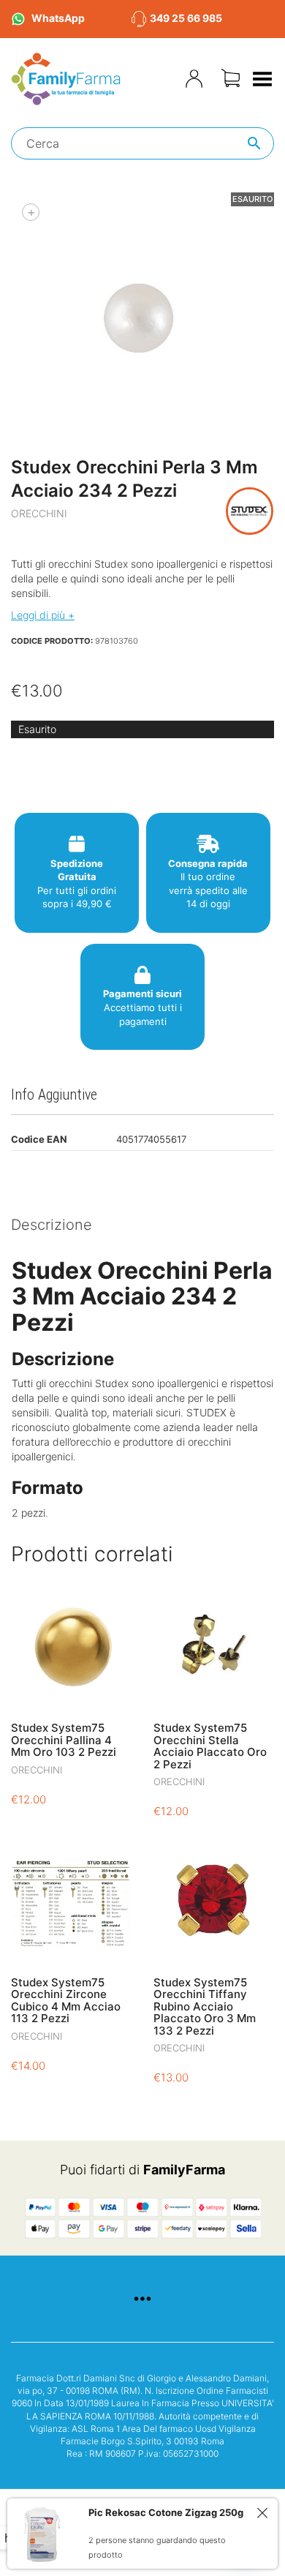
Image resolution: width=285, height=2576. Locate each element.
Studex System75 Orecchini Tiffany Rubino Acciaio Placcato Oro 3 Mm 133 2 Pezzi (205, 2006)
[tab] (142, 1226)
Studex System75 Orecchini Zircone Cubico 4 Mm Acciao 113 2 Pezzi (66, 2001)
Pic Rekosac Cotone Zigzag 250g (166, 2512)
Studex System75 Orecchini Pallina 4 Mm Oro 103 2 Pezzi (64, 1740)
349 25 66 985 (186, 18)
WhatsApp (58, 18)
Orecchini (39, 513)
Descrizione (52, 1225)
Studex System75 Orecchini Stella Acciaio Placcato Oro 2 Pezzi (210, 1746)
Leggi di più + (43, 615)
